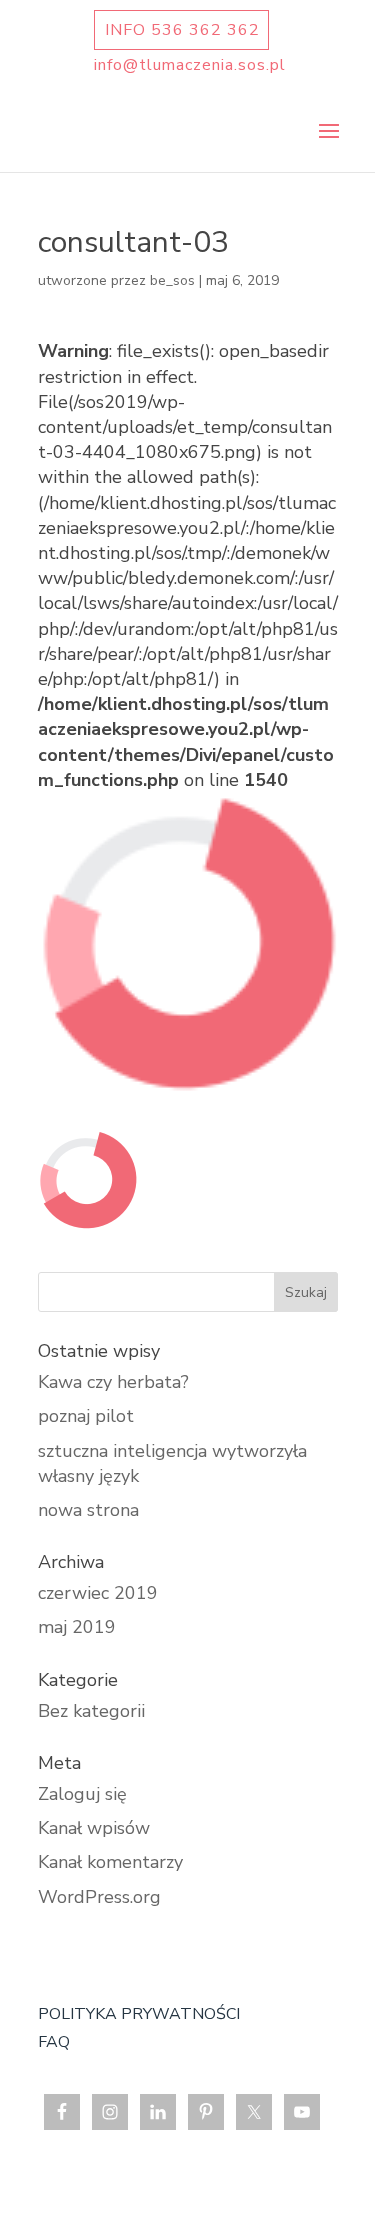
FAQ (54, 2042)
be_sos (172, 280)
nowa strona (88, 1510)
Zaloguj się (82, 1794)
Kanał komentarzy (110, 1862)
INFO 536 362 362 (182, 30)
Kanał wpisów (94, 1828)
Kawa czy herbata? (113, 1382)
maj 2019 (77, 1627)
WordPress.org (99, 1897)
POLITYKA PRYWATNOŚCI (139, 2014)
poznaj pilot (86, 1416)
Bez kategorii (91, 1711)
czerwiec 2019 (98, 1593)
